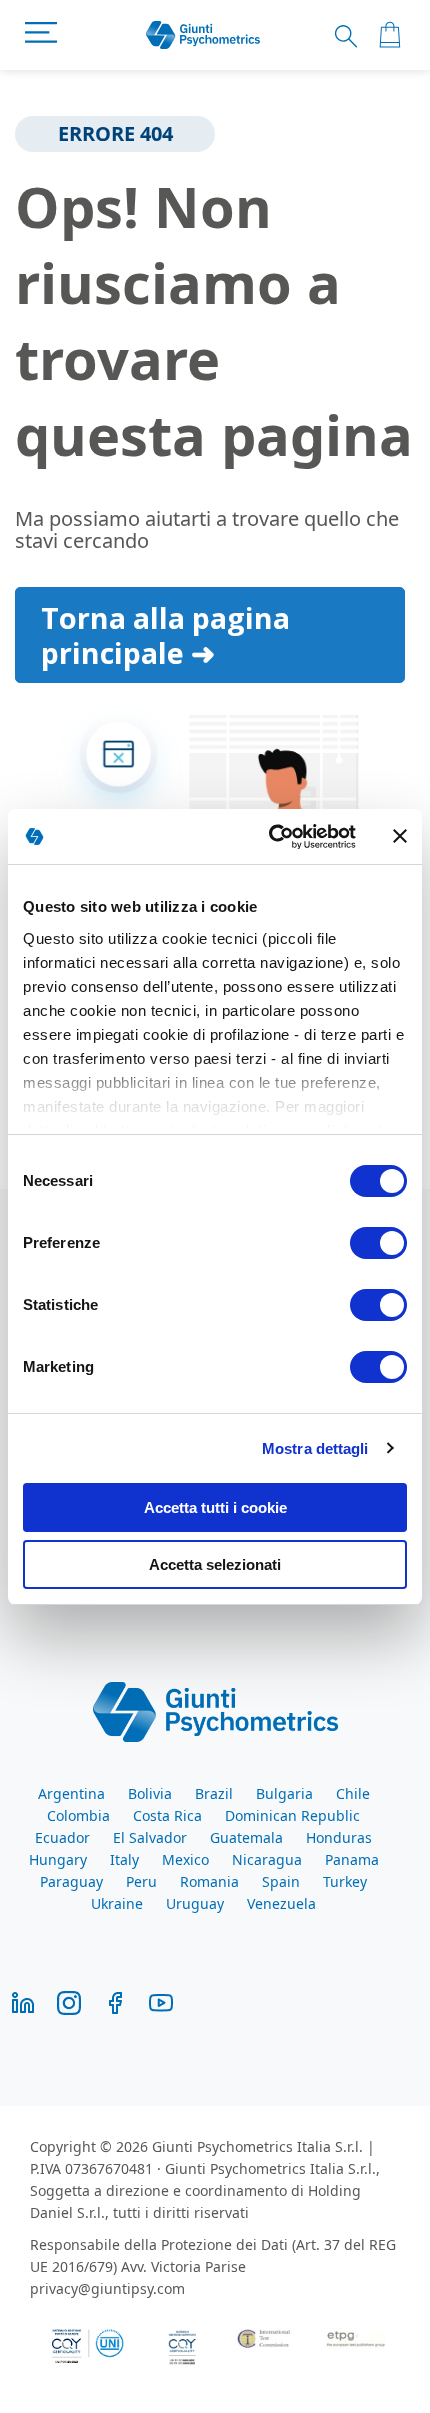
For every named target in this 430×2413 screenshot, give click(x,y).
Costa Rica (167, 1815)
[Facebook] (115, 2001)
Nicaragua (267, 1859)
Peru (141, 1881)
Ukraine (117, 1903)
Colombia (78, 1815)
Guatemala (246, 1837)
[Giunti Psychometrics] (215, 1710)
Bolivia (150, 1793)
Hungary (58, 1859)
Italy (124, 1859)
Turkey (345, 1881)
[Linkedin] (23, 2001)
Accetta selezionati (215, 1564)
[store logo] (203, 35)
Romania (209, 1881)
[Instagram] (69, 2001)
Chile (353, 1793)
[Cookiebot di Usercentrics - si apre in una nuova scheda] (270, 837)
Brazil (214, 1793)
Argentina (71, 1793)
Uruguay (195, 1903)
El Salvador (150, 1837)
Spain (281, 1881)
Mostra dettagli (315, 1448)
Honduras (339, 1837)
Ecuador (62, 1837)
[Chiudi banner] (400, 836)
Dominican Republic (292, 1815)
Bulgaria (284, 1793)
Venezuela (281, 1903)
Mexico (185, 1859)
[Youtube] (161, 2001)
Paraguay (71, 1881)
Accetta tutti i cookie (215, 1507)
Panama (352, 1859)
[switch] (378, 1245)
